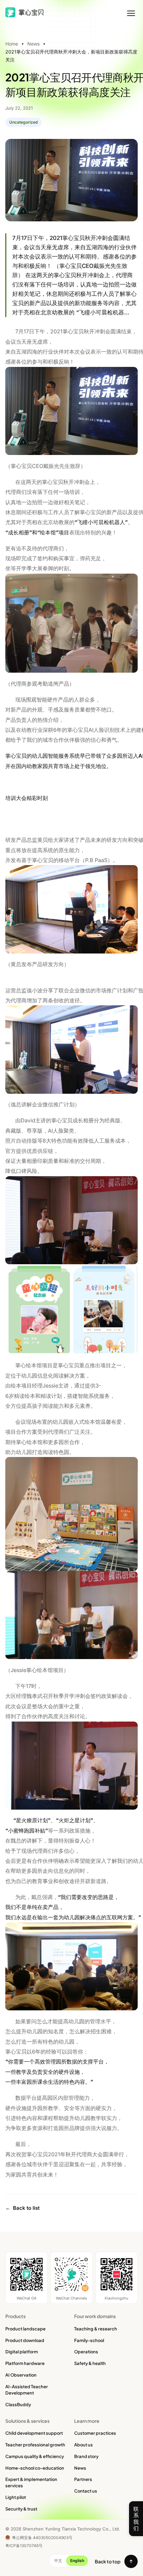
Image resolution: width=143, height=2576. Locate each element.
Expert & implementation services (31, 2482)
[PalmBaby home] (26, 12)
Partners (83, 2479)
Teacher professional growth (35, 2445)
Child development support (34, 2433)
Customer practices (95, 2433)
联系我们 (136, 2519)
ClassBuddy (18, 2405)
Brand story (86, 2456)
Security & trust (21, 2509)
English (77, 2561)
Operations (86, 2352)
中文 (58, 2561)
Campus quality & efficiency (35, 2456)
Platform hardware (25, 2363)
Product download (25, 2340)
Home (12, 44)
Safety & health (90, 2363)
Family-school (89, 2340)
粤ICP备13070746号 (24, 2546)
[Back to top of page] (131, 2561)
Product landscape (25, 2329)
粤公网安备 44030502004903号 (42, 2538)
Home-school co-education (35, 2468)
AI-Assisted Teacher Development (27, 2390)
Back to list (22, 2208)
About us (83, 2445)
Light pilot (16, 2497)
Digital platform (22, 2352)
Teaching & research (96, 2329)
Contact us (86, 2491)
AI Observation (21, 2375)
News (33, 44)
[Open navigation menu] (131, 13)
